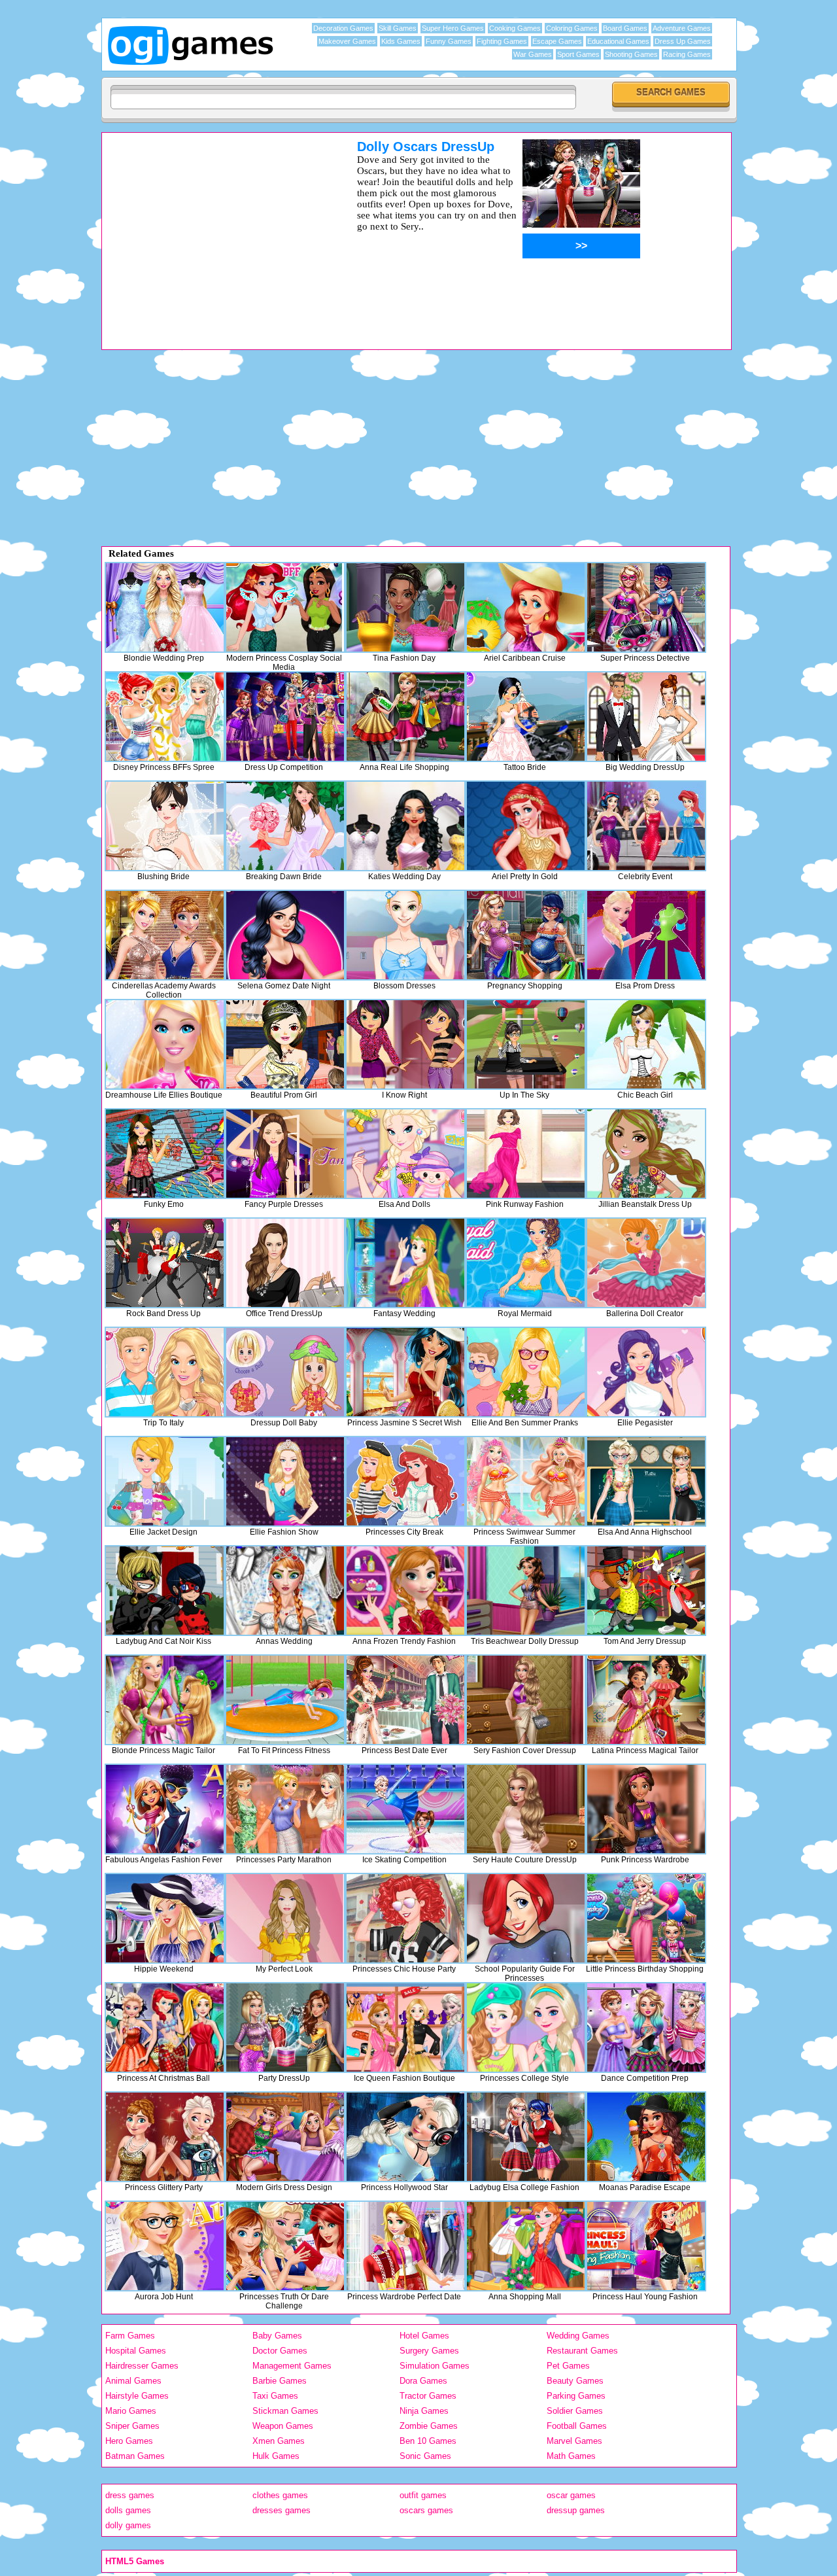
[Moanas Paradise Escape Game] (646, 2137)
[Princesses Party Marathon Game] (285, 1809)
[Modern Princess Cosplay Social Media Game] (285, 607)
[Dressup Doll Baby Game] (285, 1372)
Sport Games (578, 54)
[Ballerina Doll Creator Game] (646, 1263)
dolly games (128, 2525)
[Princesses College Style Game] (526, 2028)
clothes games (280, 2495)
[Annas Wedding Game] (285, 1591)
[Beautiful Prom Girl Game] (285, 1044)
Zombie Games (429, 2426)
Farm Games (130, 2336)
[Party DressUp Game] (285, 2028)
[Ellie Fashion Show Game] (285, 1481)
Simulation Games (435, 2366)
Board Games (625, 28)
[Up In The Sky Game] (526, 1044)
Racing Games (687, 54)
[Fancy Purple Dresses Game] (285, 1154)
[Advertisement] (213, 231)
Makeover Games (347, 41)
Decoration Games (343, 28)
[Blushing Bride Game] (165, 826)
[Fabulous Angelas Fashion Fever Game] (165, 1809)
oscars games (426, 2510)
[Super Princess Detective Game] (646, 607)
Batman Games (135, 2456)
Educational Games (618, 41)
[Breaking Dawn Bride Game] (285, 826)
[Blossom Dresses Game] (405, 935)
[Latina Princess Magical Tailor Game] (646, 1700)
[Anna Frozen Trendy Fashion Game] (405, 1591)
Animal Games (133, 2381)
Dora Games (423, 2381)
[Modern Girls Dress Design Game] (285, 2137)
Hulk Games (276, 2456)
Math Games (571, 2456)
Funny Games (449, 41)
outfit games (423, 2495)
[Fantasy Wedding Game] (405, 1263)
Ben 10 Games (428, 2441)
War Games (533, 54)
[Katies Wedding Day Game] (405, 826)
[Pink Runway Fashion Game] (526, 1154)
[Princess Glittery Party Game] (165, 2137)
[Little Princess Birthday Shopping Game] (646, 1918)
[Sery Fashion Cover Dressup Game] (526, 1700)
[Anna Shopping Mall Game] (526, 2246)
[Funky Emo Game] (165, 1154)
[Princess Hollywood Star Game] (405, 2137)
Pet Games (568, 2366)
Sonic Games (425, 2456)
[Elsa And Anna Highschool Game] (646, 1481)
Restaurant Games (582, 2351)
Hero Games (129, 2441)
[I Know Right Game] (405, 1044)
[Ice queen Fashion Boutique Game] (405, 2028)
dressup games (576, 2510)
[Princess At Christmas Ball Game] (165, 2028)
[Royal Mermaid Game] (526, 1263)
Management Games (292, 2366)
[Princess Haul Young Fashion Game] (646, 2246)
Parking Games (576, 2396)
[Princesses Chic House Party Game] (405, 1918)
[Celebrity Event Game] (646, 826)
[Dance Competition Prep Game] (646, 2028)
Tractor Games (428, 2396)
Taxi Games (275, 2396)
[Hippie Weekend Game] (165, 1918)
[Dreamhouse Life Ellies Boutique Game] (165, 1044)
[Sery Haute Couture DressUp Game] (526, 1809)
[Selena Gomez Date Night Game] (285, 935)
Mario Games (131, 2411)
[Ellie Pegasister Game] (646, 1372)
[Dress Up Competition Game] (285, 717)
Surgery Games (429, 2351)
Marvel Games (574, 2441)
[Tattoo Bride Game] (526, 717)
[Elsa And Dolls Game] (405, 1154)
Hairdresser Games (142, 2366)
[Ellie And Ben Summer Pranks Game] (526, 1372)
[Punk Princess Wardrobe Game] (646, 1809)
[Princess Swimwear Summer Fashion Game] (526, 1481)
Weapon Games (283, 2426)
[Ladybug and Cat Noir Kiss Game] (165, 1591)
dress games (130, 2495)
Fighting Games (502, 41)
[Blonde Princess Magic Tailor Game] (165, 1700)
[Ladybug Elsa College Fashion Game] (526, 2137)
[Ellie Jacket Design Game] (165, 1481)
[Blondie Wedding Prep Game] (165, 607)
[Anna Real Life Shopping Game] (405, 717)
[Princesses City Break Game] (405, 1481)
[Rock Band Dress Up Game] (165, 1263)
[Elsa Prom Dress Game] (646, 935)
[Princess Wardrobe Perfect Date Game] (405, 2246)
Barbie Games (280, 2381)
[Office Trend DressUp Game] (285, 1263)
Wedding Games (578, 2336)
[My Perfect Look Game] (285, 1918)
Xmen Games (279, 2441)
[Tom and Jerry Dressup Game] (646, 1591)
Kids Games (401, 41)
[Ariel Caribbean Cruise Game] (526, 607)
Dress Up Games (683, 41)
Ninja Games (424, 2411)
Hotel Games (424, 2336)
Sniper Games (132, 2426)
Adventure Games (682, 28)
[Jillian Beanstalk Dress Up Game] (646, 1154)
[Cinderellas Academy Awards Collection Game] (165, 935)
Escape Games (557, 41)
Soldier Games (575, 2411)
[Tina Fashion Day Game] (405, 607)
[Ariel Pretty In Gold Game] (526, 826)
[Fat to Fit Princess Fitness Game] (285, 1700)
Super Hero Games (453, 28)
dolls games (128, 2510)
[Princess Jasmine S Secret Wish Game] (405, 1372)
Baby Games (277, 2336)
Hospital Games (136, 2351)
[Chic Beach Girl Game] (646, 1044)
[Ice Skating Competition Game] (405, 1809)
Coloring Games (572, 28)
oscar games (571, 2495)
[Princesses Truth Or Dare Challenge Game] (285, 2246)
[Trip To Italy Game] (165, 1372)
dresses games (282, 2510)
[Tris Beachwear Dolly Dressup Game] (526, 1591)
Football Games (577, 2426)
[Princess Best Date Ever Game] (405, 1700)
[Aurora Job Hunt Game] (165, 2246)
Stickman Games (285, 2411)
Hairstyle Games (137, 2396)
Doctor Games (280, 2351)
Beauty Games (575, 2381)
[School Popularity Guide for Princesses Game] (526, 1918)
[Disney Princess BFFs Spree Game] (165, 717)
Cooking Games (515, 28)
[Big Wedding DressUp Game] (646, 717)
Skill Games (398, 28)
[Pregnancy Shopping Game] (526, 935)
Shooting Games (631, 54)
